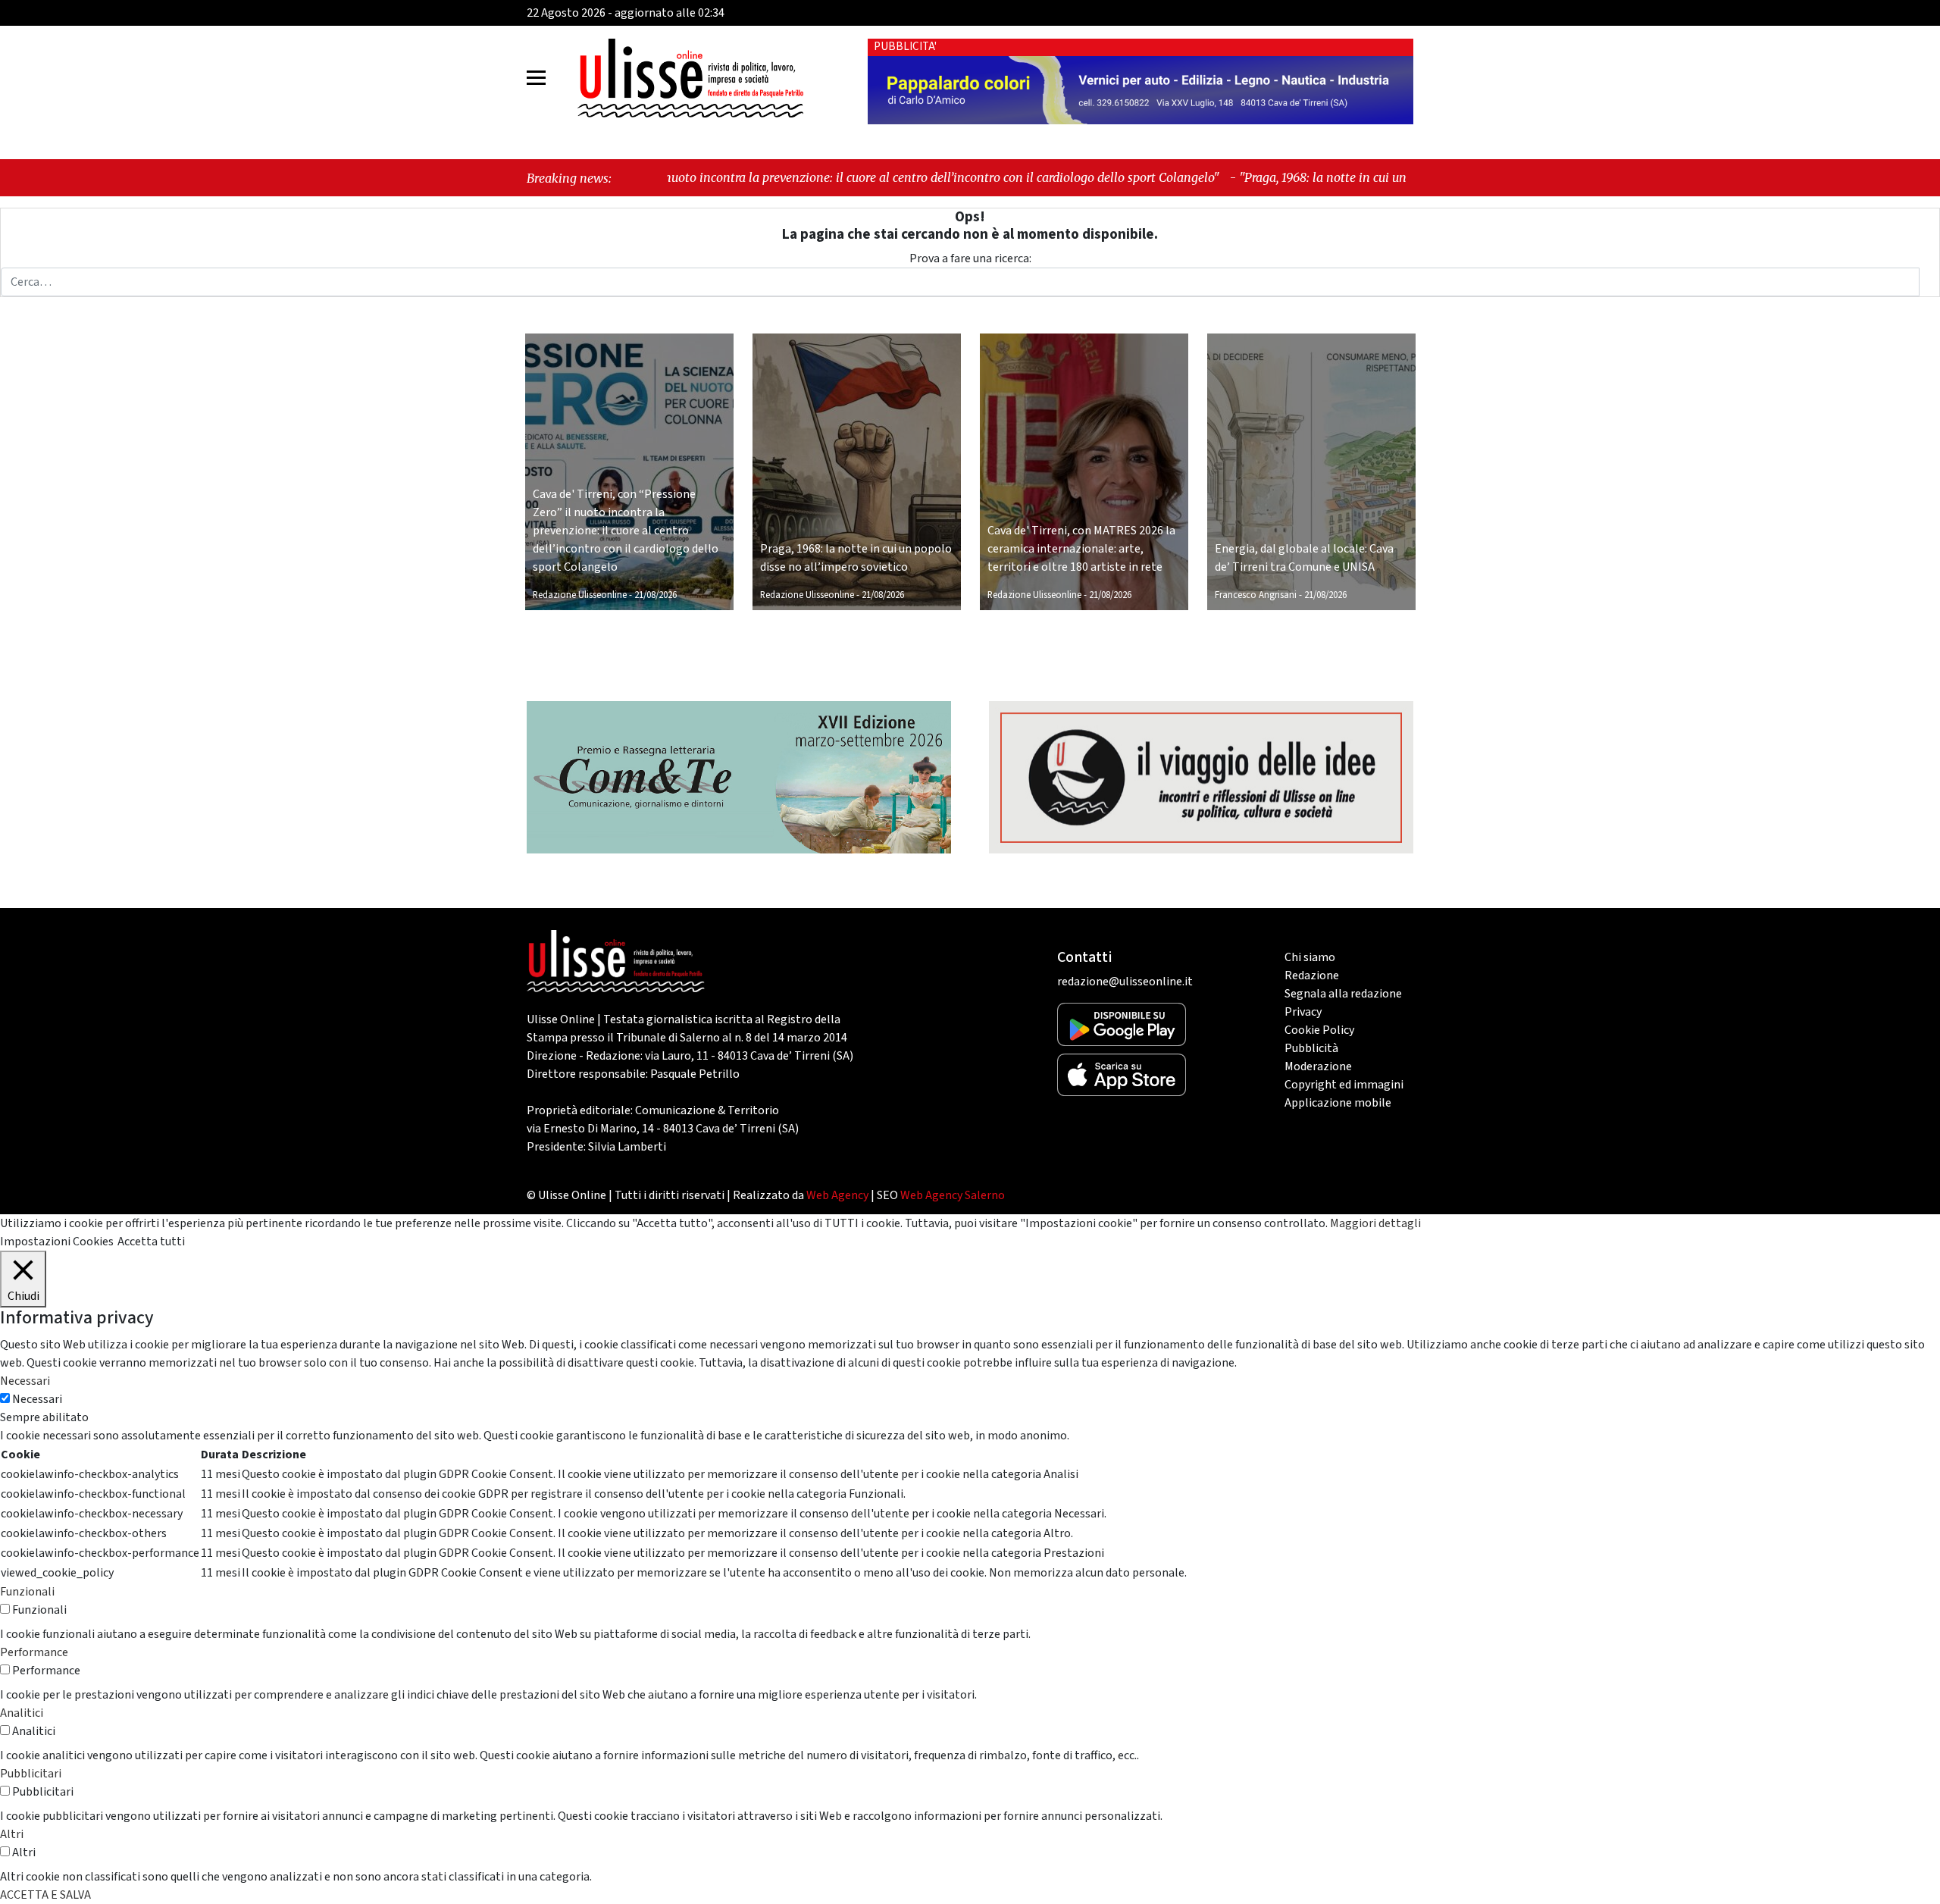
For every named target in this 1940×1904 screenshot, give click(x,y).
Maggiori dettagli (1375, 1223)
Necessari (37, 1399)
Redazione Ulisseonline (580, 595)
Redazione (1312, 975)
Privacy (1303, 1012)
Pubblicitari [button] (31, 1774)
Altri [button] (12, 1834)
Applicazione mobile (1338, 1103)
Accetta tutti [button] (151, 1242)
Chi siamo (1310, 957)
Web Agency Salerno (953, 1195)
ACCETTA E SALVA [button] (45, 1895)
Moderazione (1318, 1066)
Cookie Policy (1319, 1030)
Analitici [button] (22, 1713)
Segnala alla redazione (1343, 994)
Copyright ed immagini (1344, 1085)
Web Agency (837, 1195)
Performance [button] (34, 1652)
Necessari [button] (25, 1381)
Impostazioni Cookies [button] (57, 1242)
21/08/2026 (656, 595)
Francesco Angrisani (1256, 595)
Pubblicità (1311, 1048)
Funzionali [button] (27, 1592)
